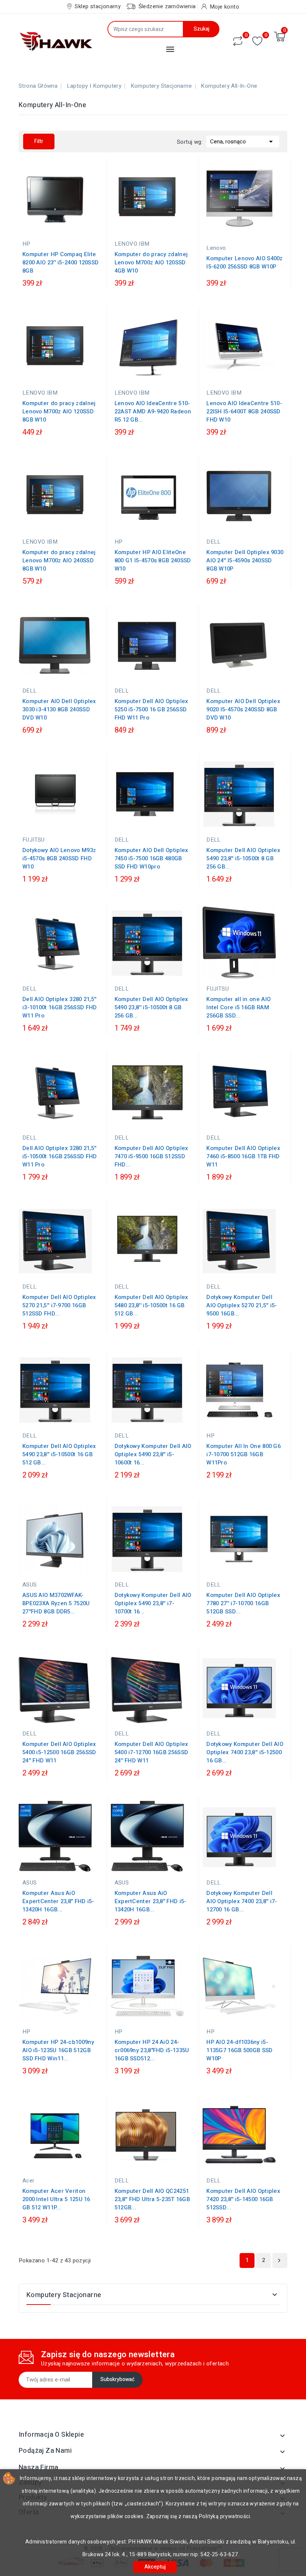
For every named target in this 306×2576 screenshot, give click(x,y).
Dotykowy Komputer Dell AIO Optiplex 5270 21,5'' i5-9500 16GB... (242, 1305)
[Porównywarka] (238, 41)
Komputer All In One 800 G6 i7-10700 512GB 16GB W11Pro (243, 1454)
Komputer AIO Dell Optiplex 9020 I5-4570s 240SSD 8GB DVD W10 (243, 709)
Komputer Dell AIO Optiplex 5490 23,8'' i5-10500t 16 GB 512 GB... (59, 1454)
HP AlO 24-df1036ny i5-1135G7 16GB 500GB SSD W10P (239, 2050)
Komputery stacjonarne (64, 2295)
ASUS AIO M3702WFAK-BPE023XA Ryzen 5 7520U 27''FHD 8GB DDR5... (56, 1603)
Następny (279, 2260)
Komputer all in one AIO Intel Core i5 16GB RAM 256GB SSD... (238, 1007)
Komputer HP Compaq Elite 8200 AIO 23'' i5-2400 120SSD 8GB (60, 262)
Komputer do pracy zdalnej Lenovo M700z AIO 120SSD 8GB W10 (59, 411)
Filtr (39, 141)
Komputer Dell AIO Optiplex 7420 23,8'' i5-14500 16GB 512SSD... (243, 2199)
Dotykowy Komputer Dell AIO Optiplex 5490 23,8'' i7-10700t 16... (153, 1603)
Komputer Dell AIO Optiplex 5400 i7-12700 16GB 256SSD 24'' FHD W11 (152, 1752)
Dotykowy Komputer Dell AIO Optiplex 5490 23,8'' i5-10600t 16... (153, 1454)
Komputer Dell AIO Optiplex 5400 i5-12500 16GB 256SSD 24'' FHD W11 (59, 1752)
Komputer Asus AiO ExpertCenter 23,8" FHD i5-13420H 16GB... (58, 1901)
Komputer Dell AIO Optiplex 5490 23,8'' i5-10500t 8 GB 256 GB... (243, 858)
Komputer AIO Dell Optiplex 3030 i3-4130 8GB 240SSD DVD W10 (59, 709)
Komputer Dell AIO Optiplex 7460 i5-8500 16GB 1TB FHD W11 (243, 1156)
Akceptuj (155, 2567)
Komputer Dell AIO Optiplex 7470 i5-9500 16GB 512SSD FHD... (152, 1156)
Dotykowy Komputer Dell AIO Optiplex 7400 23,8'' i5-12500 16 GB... (245, 1752)
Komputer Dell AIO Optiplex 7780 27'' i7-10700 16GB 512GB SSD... (243, 1603)
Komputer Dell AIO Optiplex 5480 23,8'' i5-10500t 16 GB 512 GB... (152, 1305)
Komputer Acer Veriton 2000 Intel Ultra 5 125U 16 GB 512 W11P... (56, 2199)
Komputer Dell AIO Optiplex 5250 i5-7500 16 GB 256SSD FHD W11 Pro (152, 709)
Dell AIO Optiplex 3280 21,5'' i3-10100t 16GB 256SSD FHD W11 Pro (60, 1007)
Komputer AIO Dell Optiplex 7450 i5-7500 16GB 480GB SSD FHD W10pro (152, 858)
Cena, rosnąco (243, 142)
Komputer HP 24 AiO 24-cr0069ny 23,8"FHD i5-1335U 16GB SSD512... (152, 2050)
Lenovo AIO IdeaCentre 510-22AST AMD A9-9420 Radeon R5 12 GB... (153, 411)
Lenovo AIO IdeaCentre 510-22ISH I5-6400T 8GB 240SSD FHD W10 (244, 411)
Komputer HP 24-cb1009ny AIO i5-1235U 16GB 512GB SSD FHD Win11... (58, 2050)
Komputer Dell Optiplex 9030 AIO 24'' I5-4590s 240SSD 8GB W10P (245, 560)
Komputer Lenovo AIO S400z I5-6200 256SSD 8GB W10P (245, 262)
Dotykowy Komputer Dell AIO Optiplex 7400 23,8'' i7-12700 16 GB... (242, 1901)
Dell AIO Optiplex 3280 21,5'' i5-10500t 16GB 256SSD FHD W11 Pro (60, 1156)
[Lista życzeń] (257, 41)
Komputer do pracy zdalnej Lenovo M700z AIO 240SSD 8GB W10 (59, 560)
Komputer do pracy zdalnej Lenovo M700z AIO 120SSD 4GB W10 (151, 262)
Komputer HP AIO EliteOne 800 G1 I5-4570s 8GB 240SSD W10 (153, 560)
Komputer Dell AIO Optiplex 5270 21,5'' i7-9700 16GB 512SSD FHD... (59, 1305)
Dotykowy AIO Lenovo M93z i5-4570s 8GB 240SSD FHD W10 (59, 858)
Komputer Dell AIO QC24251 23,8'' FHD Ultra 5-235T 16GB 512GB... (152, 2199)
